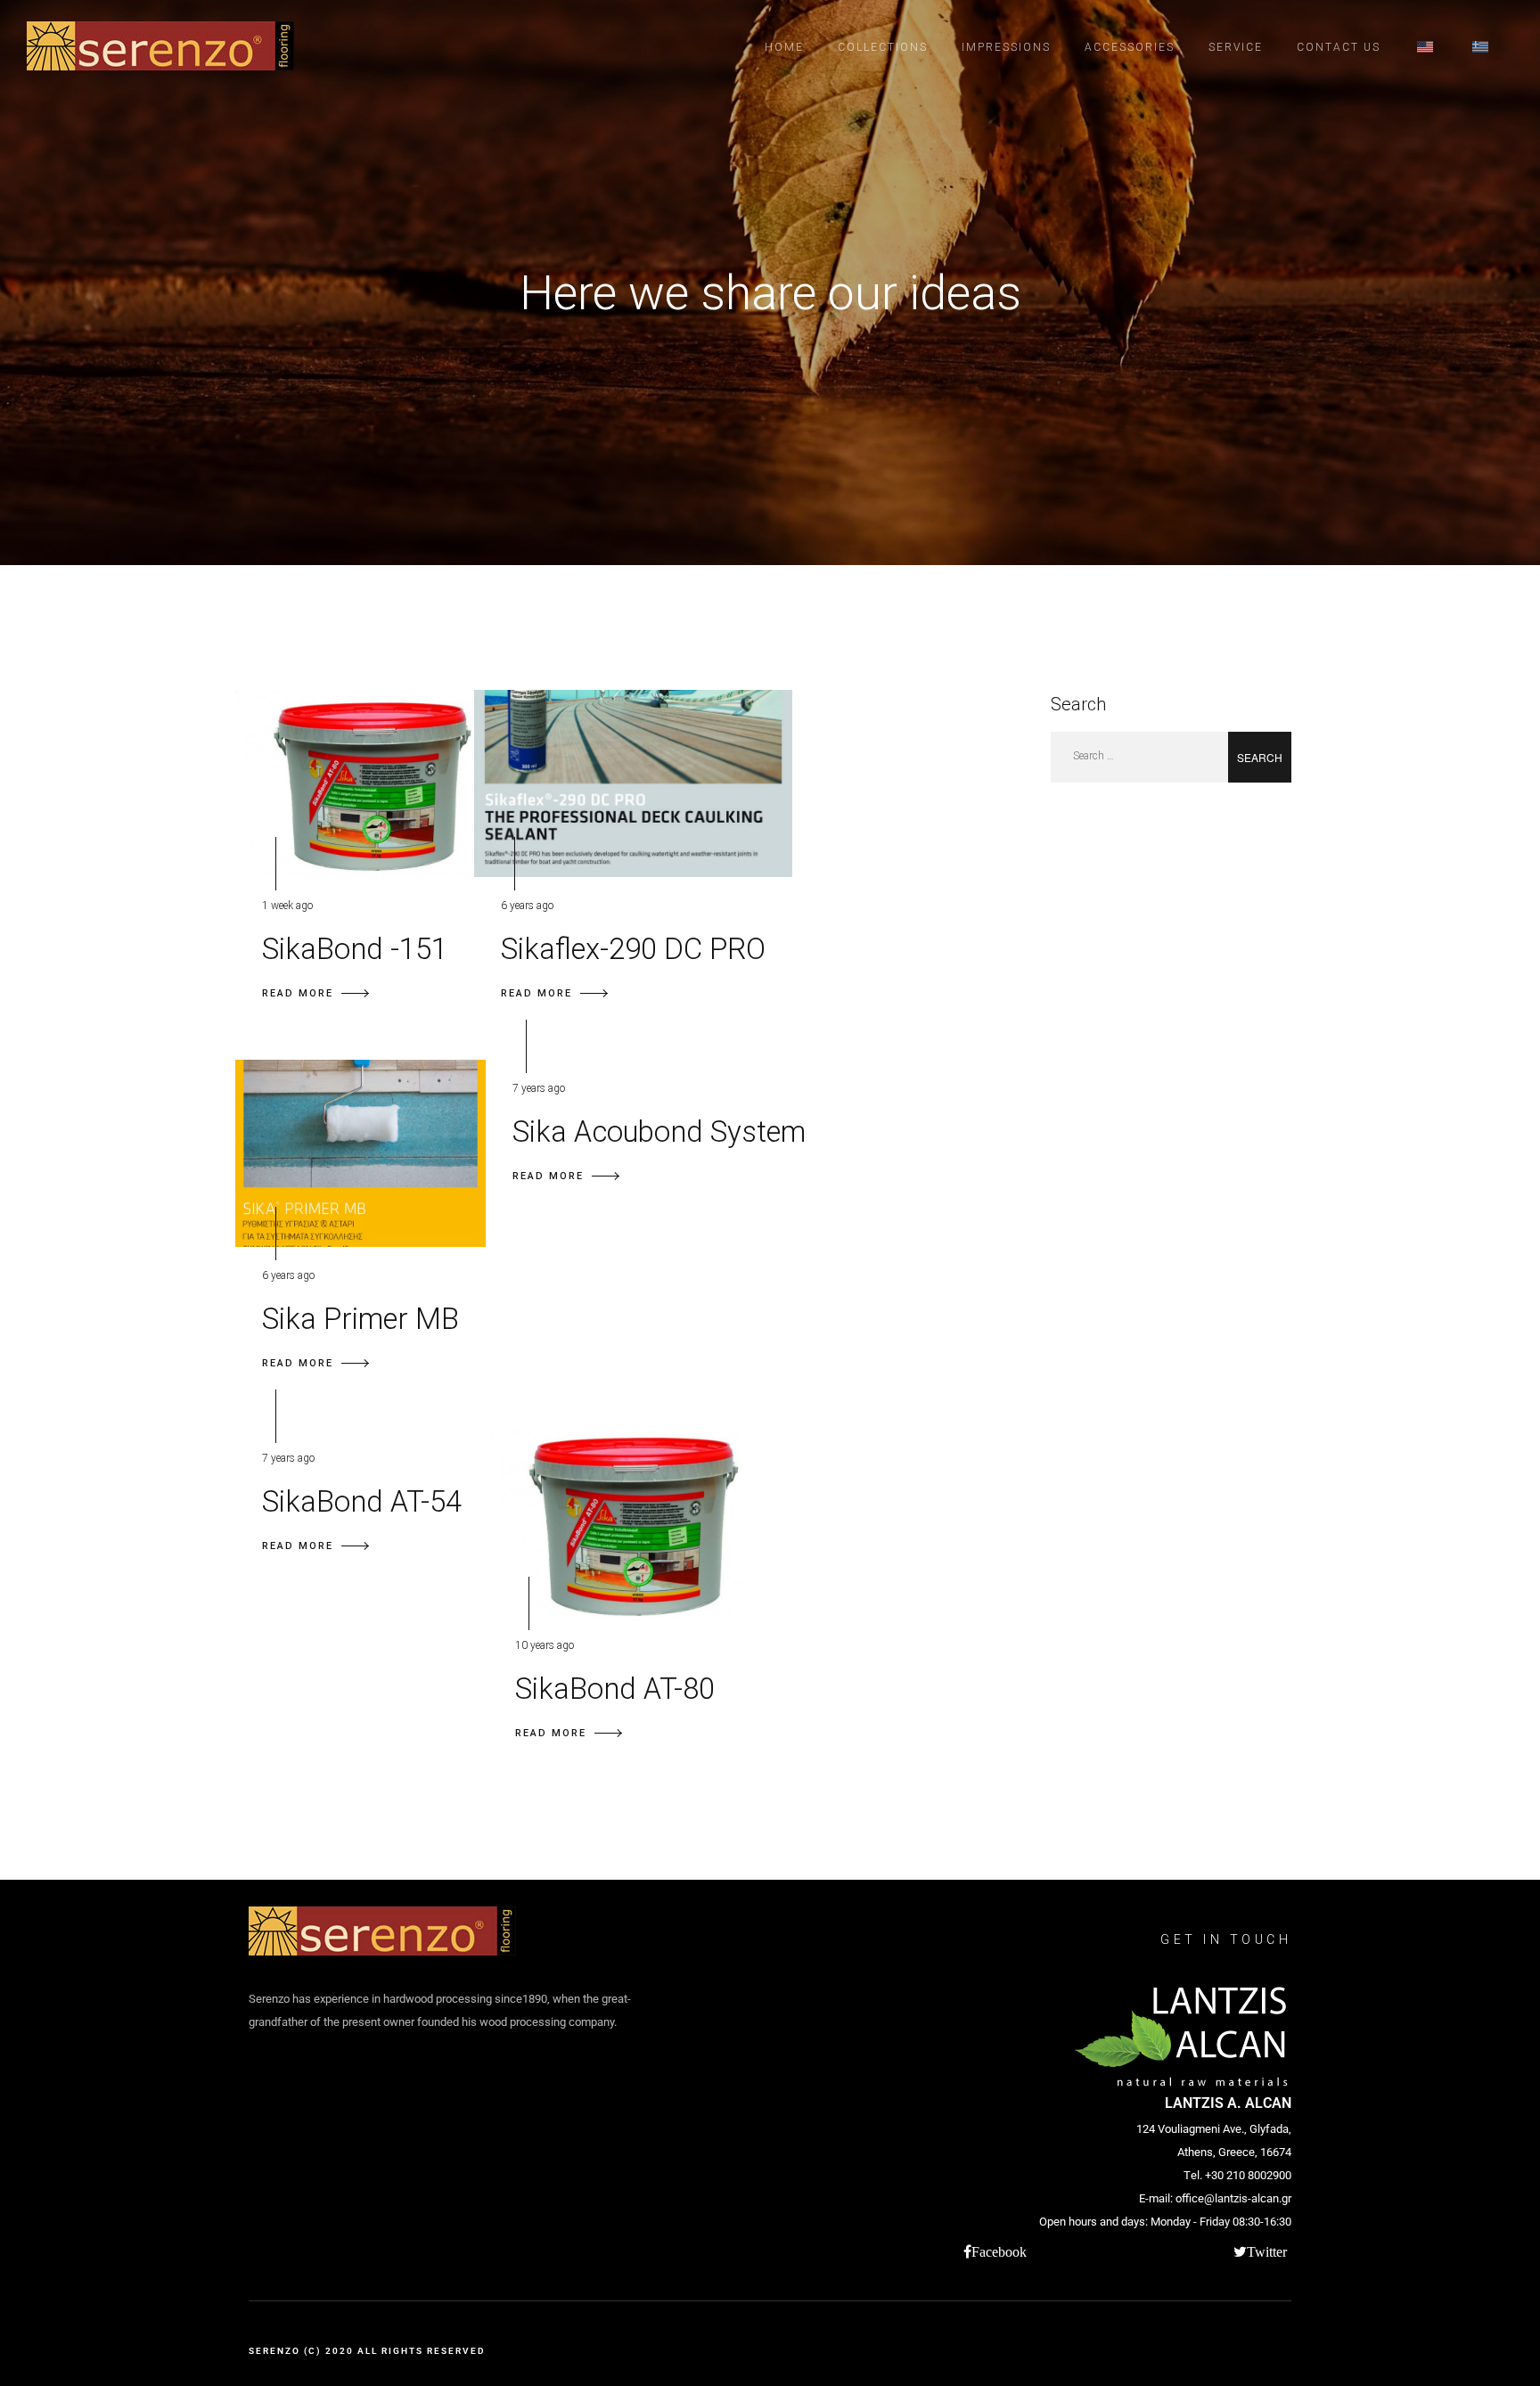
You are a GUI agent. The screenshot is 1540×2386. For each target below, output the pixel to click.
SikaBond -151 (355, 949)
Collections (883, 47)
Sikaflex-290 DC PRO (633, 949)
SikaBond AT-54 (362, 1501)
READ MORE (298, 993)
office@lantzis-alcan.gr (1233, 2198)
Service (1236, 47)
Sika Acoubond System (659, 1132)
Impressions (1006, 47)
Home (784, 47)
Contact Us (1339, 47)
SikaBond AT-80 (615, 1689)
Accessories (1130, 47)
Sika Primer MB (360, 1319)
